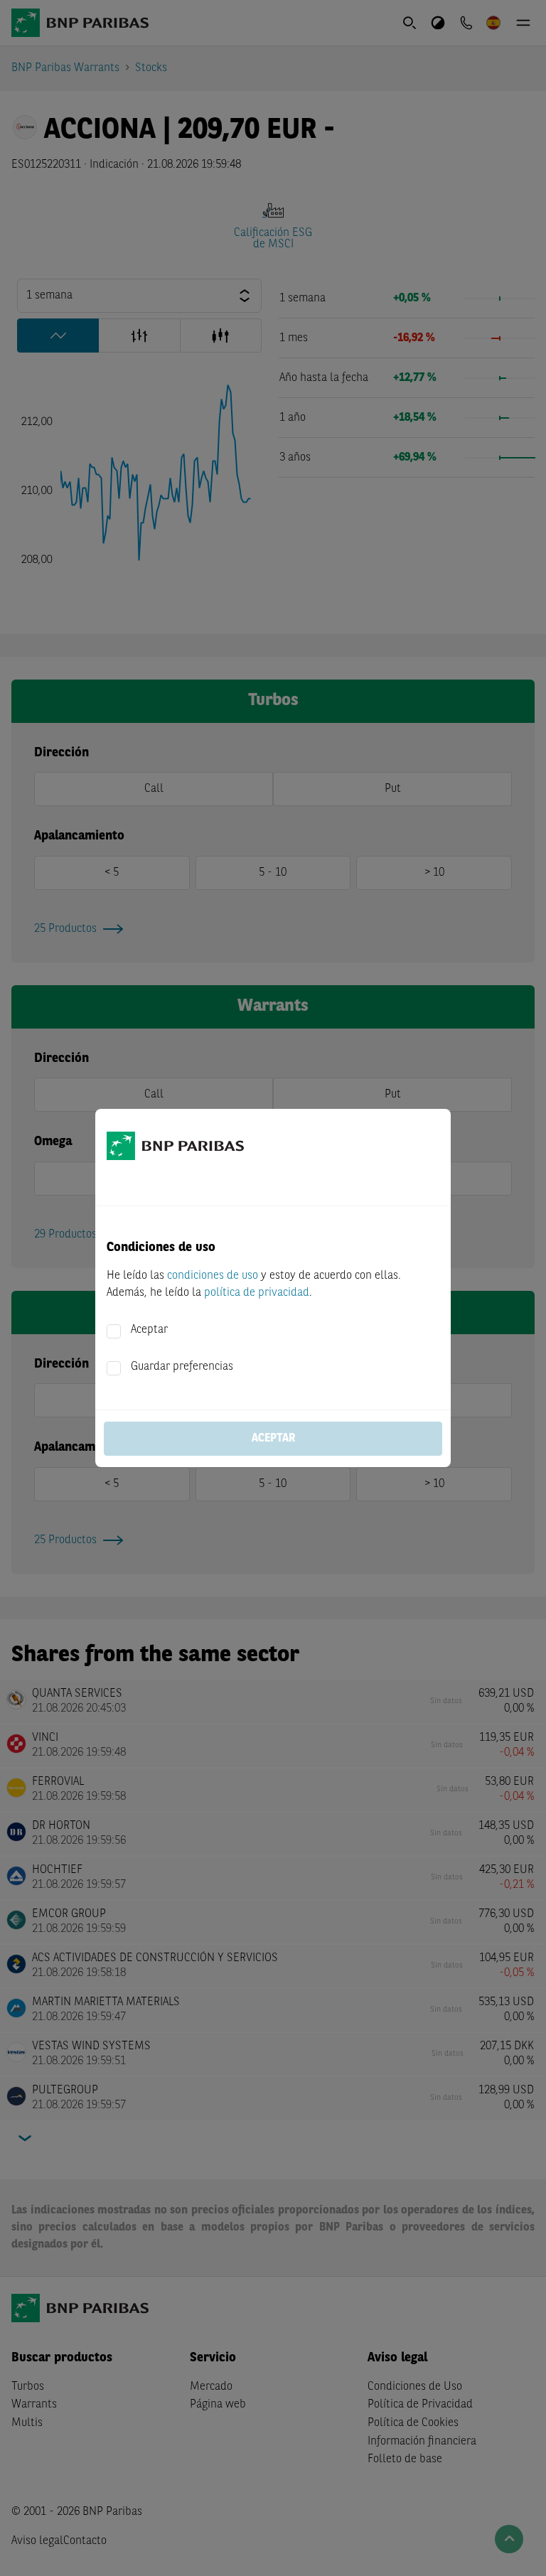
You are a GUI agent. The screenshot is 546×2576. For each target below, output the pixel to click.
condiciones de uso (213, 1276)
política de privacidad (257, 1293)
